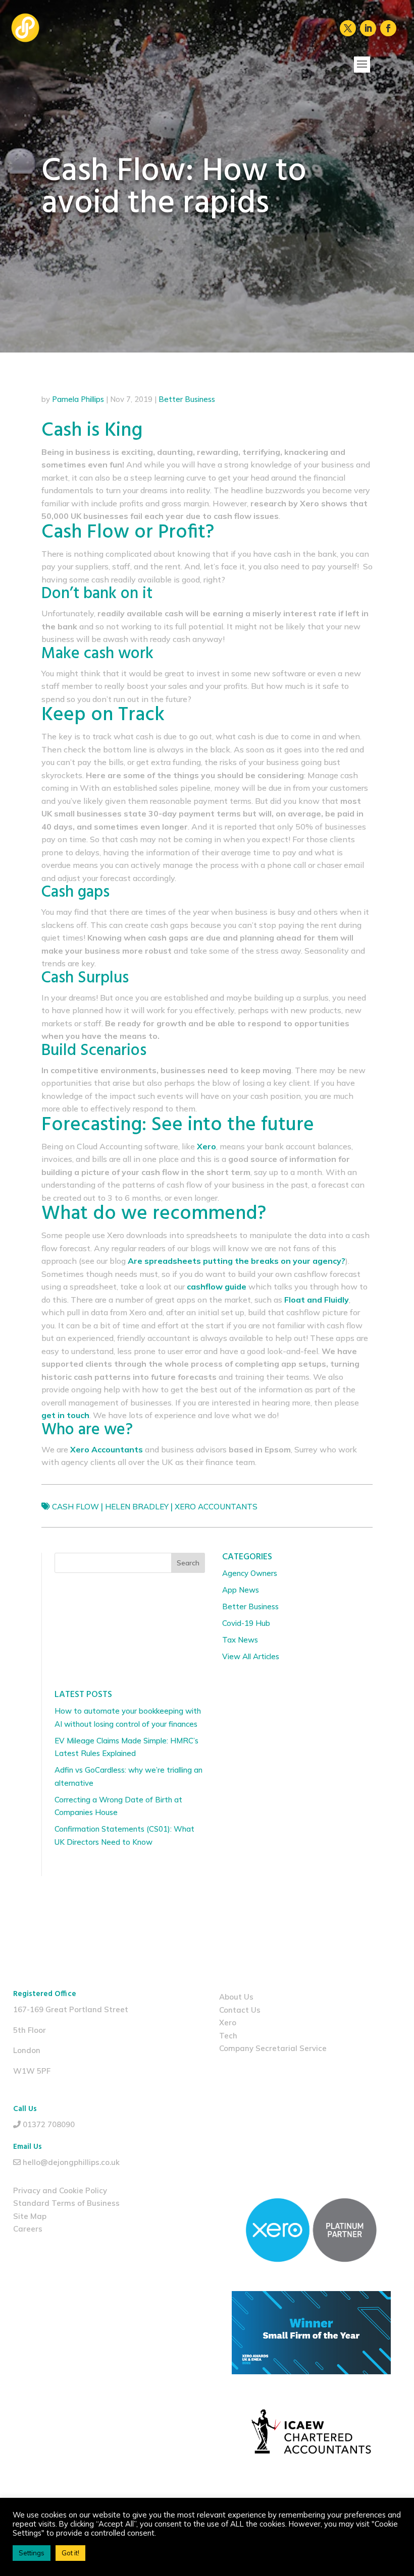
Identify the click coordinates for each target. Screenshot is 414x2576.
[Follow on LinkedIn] (368, 28)
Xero (228, 2023)
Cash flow (75, 1507)
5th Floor (30, 2030)
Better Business (187, 399)
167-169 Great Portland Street (71, 2009)
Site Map (30, 2216)
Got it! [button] (70, 2553)
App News (241, 1590)
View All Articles (251, 1656)
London (27, 2050)
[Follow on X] (348, 28)
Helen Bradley (137, 1507)
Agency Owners (250, 1573)
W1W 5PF (32, 2071)
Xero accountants (216, 1507)
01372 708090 (49, 2124)
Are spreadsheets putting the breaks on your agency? (237, 1261)
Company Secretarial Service (273, 2048)
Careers (28, 2229)
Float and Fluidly (317, 1300)
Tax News (240, 1640)
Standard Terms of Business (66, 2203)
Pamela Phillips (78, 399)
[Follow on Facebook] (388, 28)
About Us (236, 1997)
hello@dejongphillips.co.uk (71, 2162)
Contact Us (240, 2010)
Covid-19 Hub (246, 1623)
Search (188, 1563)
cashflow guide (217, 1286)
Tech (228, 2036)
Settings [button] (32, 2553)
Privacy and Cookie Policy (60, 2190)
